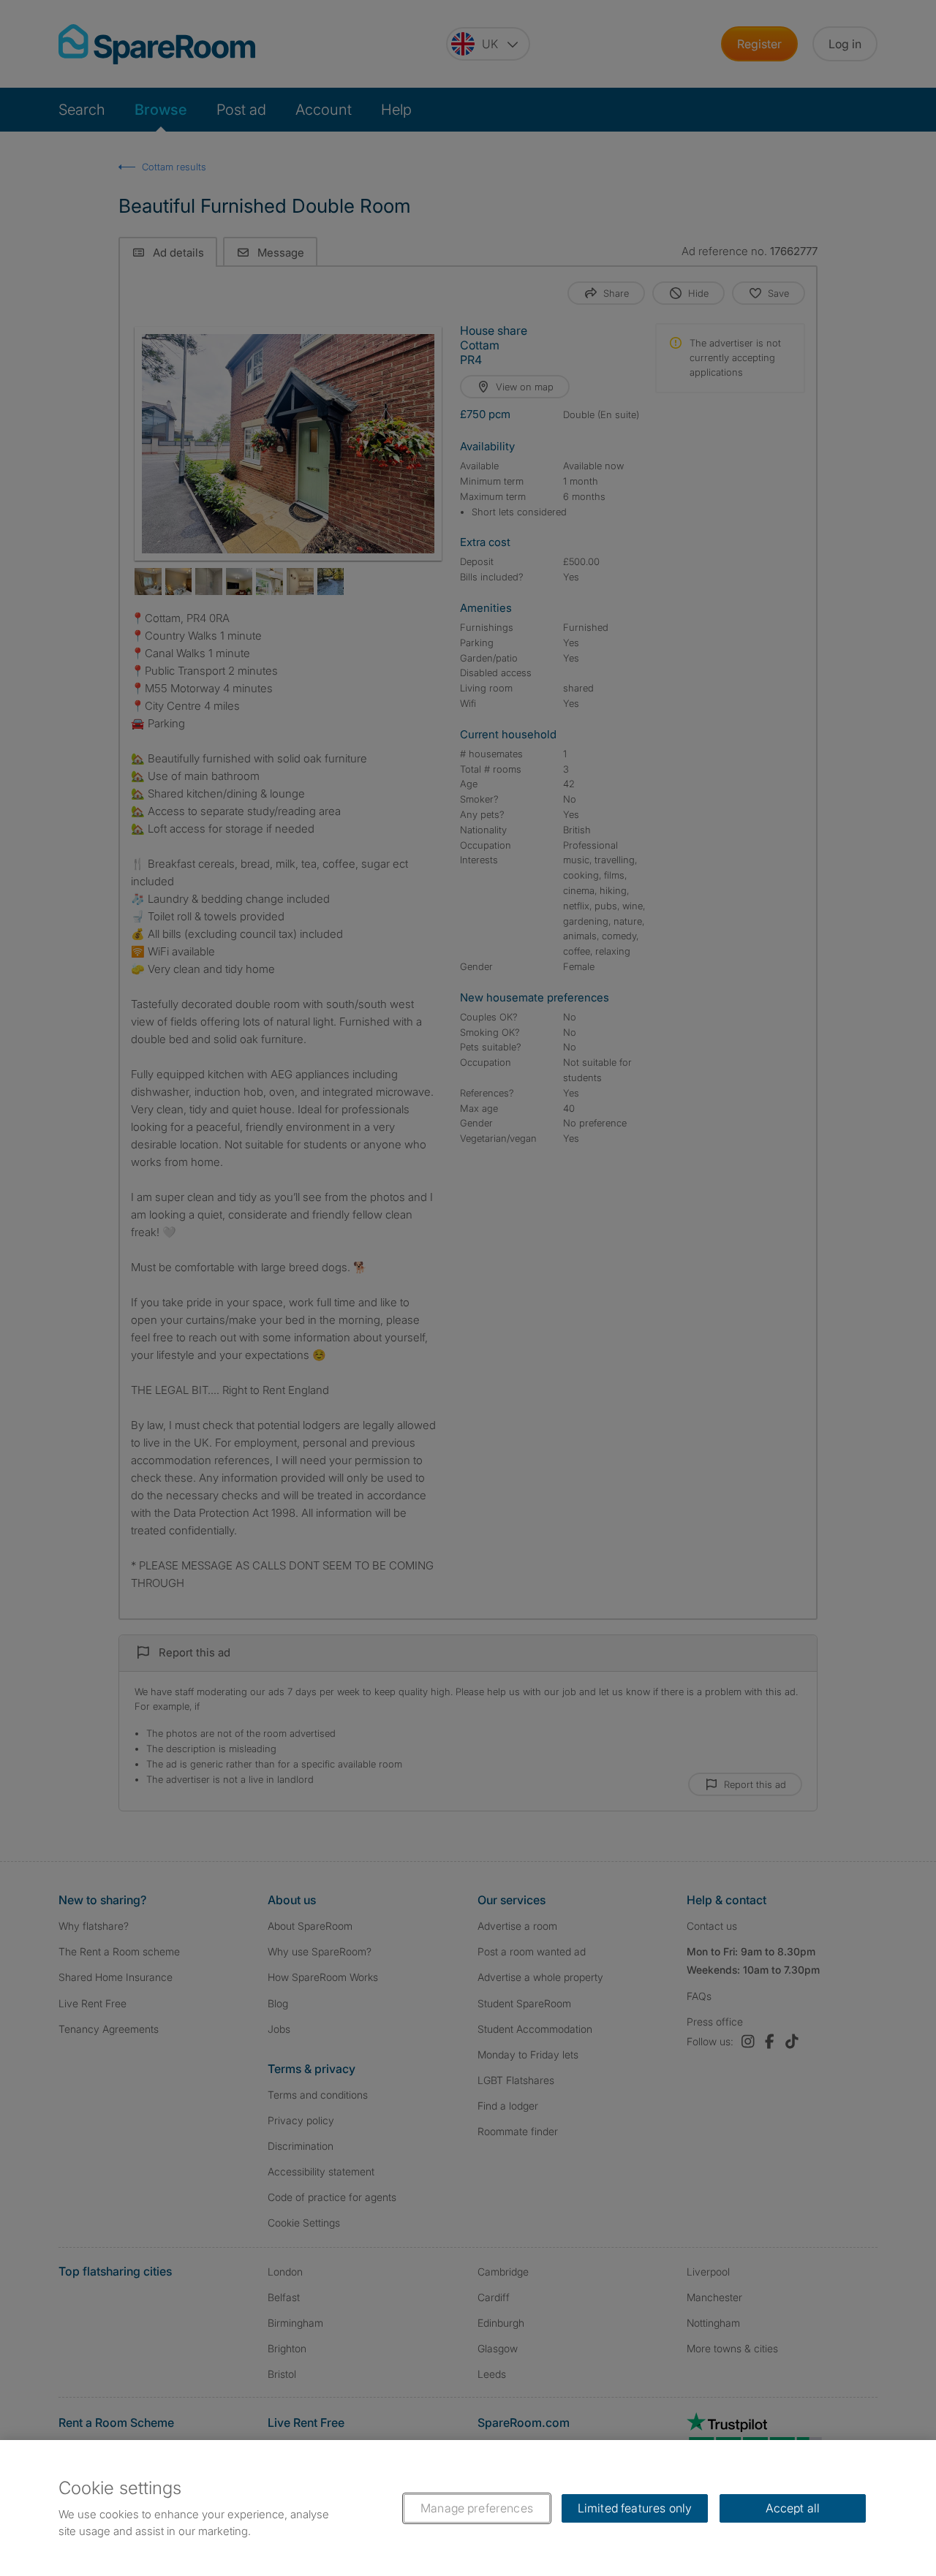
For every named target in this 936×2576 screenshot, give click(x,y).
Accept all (793, 2508)
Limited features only (635, 2508)
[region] (468, 2508)
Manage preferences (477, 2508)
